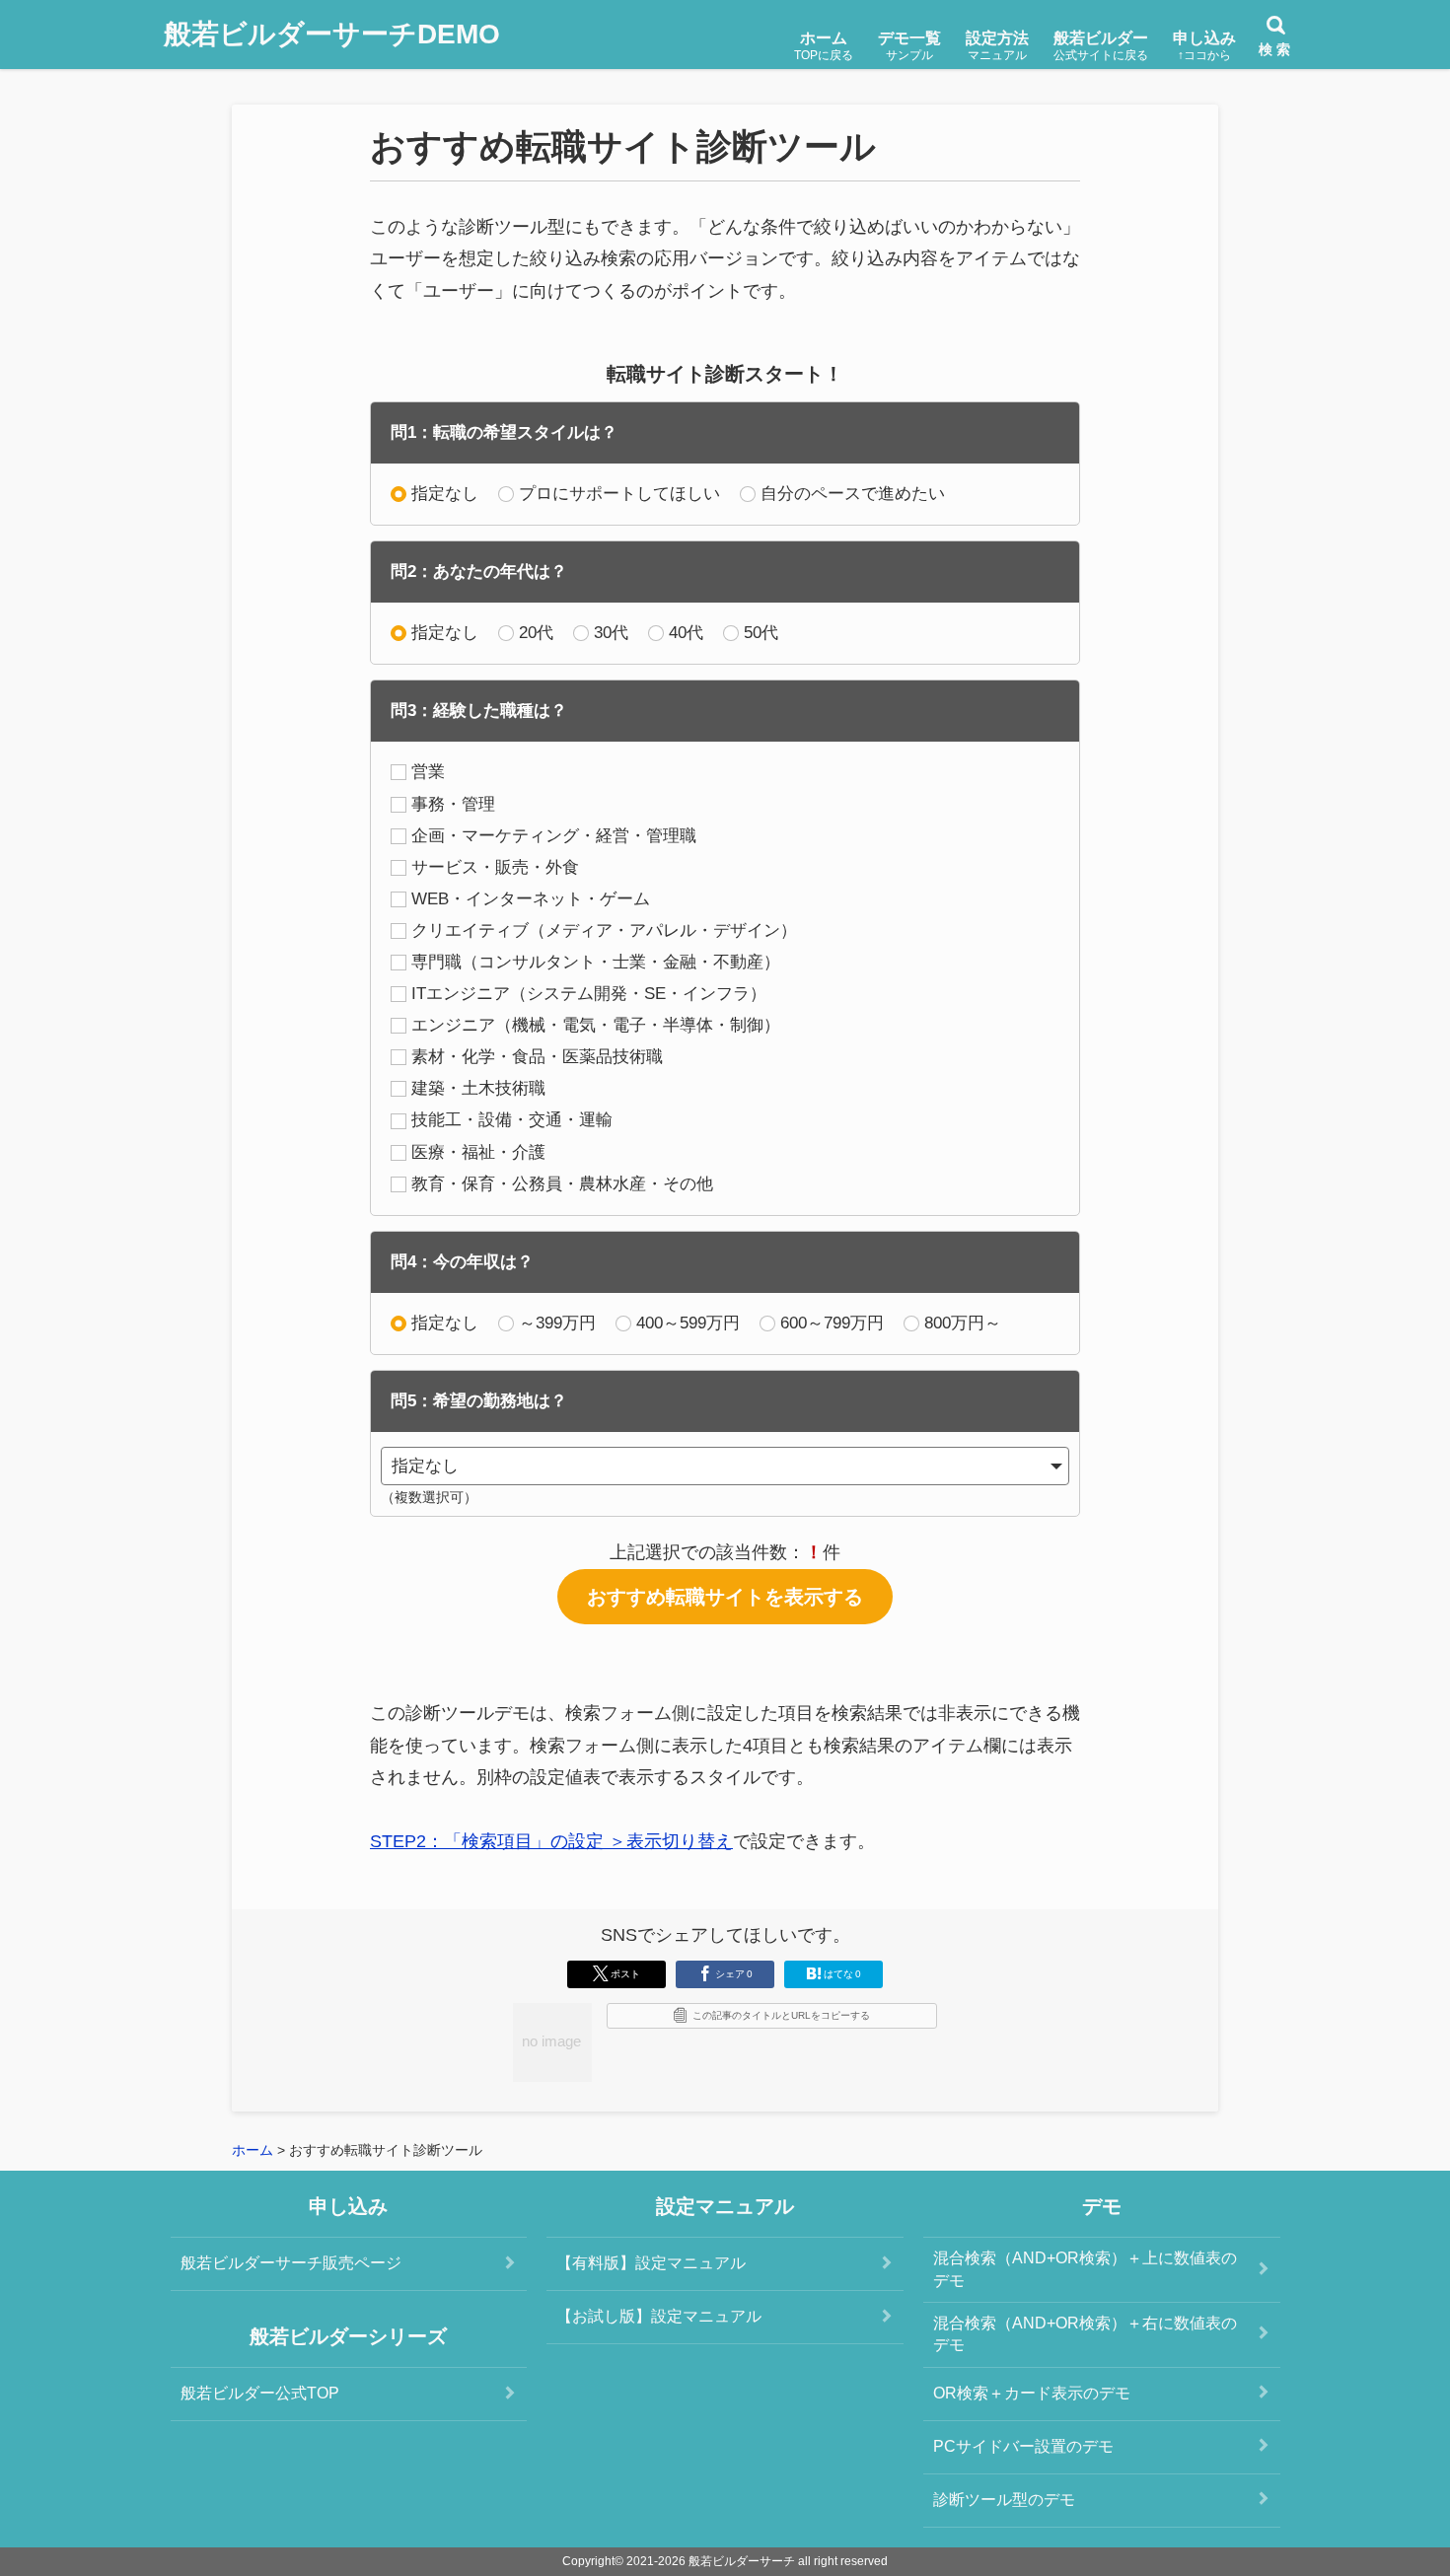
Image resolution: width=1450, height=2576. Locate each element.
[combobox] (725, 1466)
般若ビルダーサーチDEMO (332, 34)
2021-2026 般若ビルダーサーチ (711, 2561)
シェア (734, 1974)
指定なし (445, 494)
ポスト (625, 1974)
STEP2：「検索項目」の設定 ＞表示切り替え (551, 1841)
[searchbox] (713, 1466)
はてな (842, 1974)
